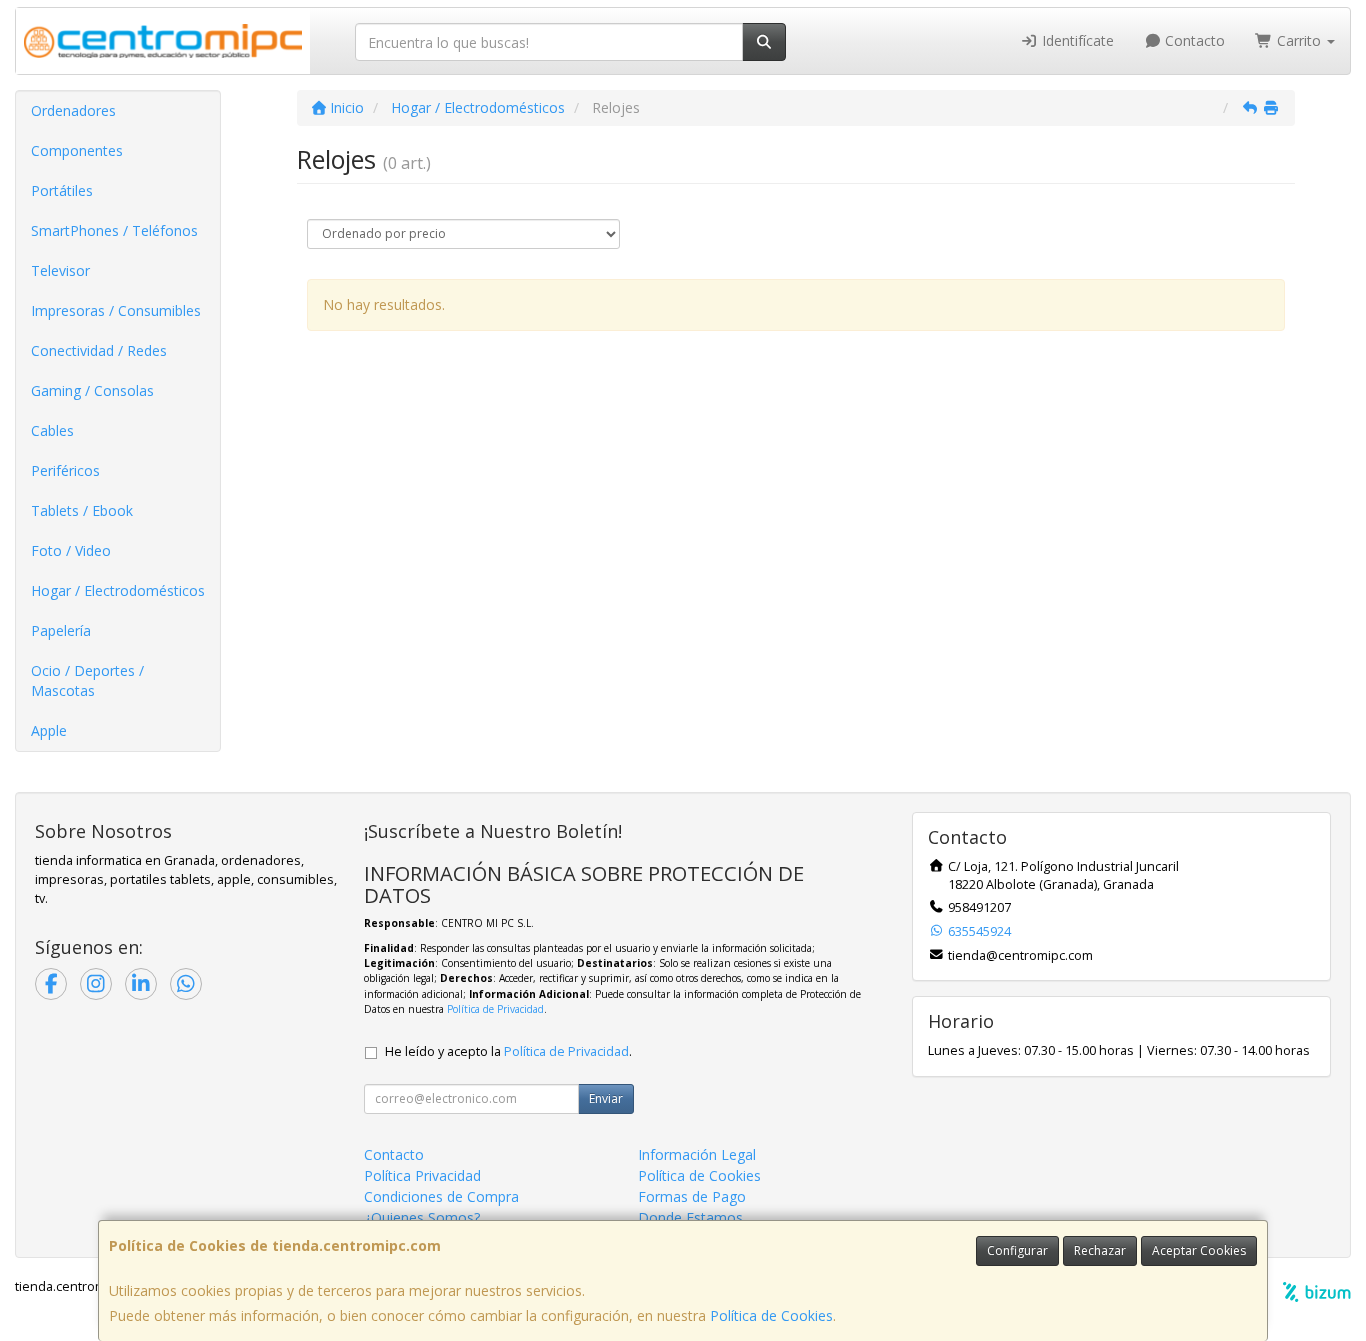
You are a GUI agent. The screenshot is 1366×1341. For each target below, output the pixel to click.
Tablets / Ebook (82, 510)
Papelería (61, 630)
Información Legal (697, 1154)
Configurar (1017, 1250)
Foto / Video (71, 550)
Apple (49, 730)
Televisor (60, 270)
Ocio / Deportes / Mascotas (87, 680)
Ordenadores (73, 110)
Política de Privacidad (495, 1009)
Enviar (606, 1098)
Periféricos (65, 470)
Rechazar (1100, 1250)
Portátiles (62, 190)
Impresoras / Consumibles (116, 310)
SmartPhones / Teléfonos (114, 230)
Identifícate (1076, 40)
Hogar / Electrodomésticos (118, 590)
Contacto (1193, 40)
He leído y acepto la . (508, 1051)
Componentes (77, 150)
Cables (52, 430)
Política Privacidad (422, 1175)
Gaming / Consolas (92, 390)
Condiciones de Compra (441, 1196)
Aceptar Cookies (1199, 1250)
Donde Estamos (690, 1217)
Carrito (1299, 40)
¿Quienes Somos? (422, 1217)
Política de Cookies (771, 1315)
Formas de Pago (692, 1196)
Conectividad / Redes (99, 350)
